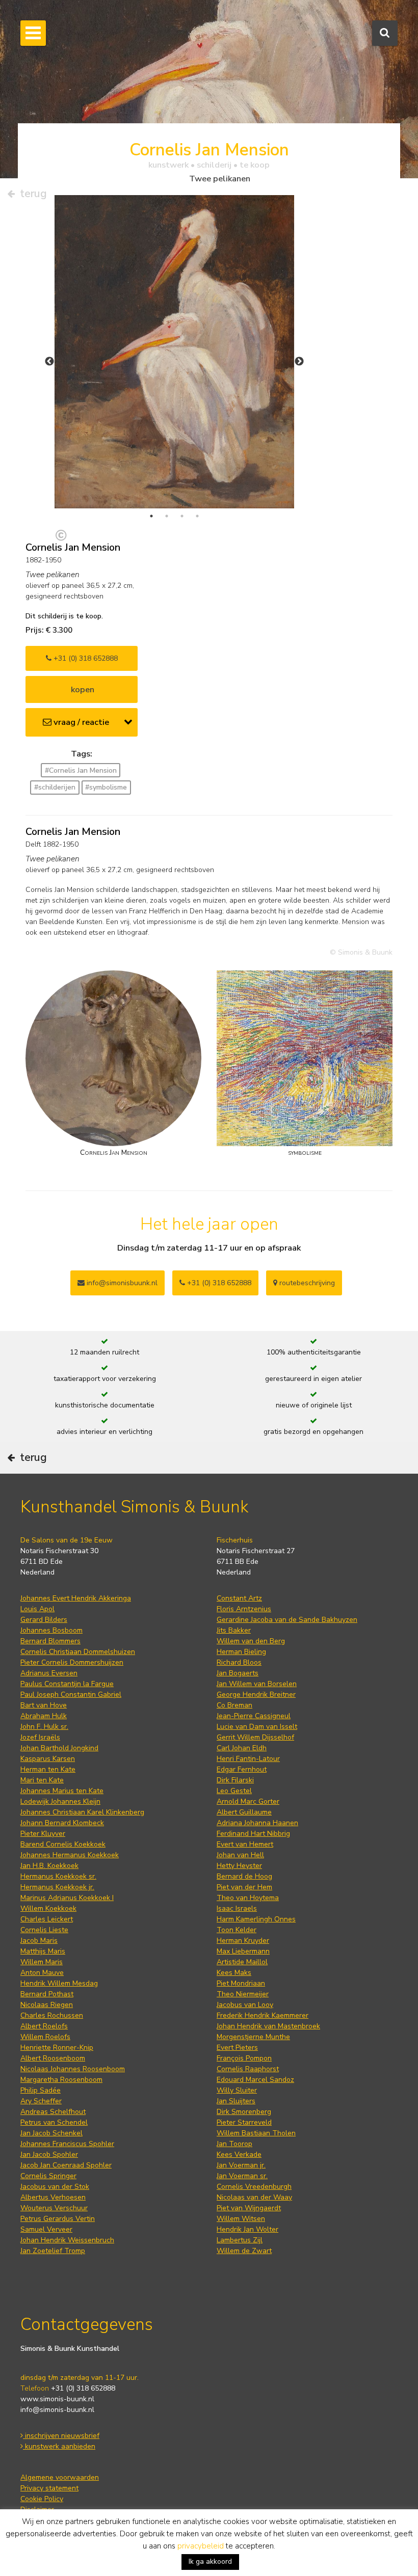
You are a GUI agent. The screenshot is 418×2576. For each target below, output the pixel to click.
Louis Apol (37, 1609)
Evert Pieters (237, 2048)
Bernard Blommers (50, 1641)
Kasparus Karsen (48, 1759)
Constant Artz (239, 1598)
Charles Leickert (47, 1919)
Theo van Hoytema (248, 1898)
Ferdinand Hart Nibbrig (253, 1834)
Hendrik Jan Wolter (247, 2229)
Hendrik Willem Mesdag (59, 1983)
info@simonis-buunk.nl (57, 2410)
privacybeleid (201, 2546)
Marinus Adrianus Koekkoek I (67, 1898)
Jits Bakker (234, 1630)
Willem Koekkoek (48, 1908)
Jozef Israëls (40, 1737)
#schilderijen (55, 787)
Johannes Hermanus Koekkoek (70, 1855)
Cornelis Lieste (44, 1930)
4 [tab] (197, 516)
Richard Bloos (239, 1662)
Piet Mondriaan (241, 1983)
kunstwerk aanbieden (59, 2446)
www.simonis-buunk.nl (57, 2399)
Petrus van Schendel (54, 2122)
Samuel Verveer (46, 2229)
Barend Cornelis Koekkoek (63, 1844)
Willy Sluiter (237, 2090)
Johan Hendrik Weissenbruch (67, 2240)
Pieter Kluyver (43, 1834)
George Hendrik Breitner (256, 1694)
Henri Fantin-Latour (248, 1759)
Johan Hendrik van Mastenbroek (268, 2026)
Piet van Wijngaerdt (249, 2208)
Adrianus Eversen (49, 1673)
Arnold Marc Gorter (248, 1801)
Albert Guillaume (244, 1812)
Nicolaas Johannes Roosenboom (73, 2069)
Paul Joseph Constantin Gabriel (71, 1694)
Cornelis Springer (48, 2176)
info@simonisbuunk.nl (121, 1283)
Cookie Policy (42, 2499)
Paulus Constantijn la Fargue (67, 1684)
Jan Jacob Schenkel (51, 2133)
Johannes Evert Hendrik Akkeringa (76, 1598)
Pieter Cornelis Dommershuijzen (72, 1662)
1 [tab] (151, 516)
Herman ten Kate (48, 1769)
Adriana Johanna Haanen (257, 1823)
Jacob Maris (39, 1941)
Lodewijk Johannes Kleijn (60, 1801)
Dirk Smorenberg (244, 2112)
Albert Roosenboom (53, 2058)
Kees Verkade (239, 2154)
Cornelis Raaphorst (248, 2069)
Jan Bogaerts (238, 1673)
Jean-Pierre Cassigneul (254, 1716)
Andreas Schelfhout (53, 2112)
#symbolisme (106, 787)
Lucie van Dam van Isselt (257, 1727)
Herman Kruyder (243, 1941)
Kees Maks (234, 1973)
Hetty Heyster (239, 1866)
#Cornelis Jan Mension (81, 770)
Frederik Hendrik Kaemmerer (263, 2015)
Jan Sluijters (236, 2101)
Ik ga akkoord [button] (210, 2561)
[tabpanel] (174, 352)
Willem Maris (42, 1962)
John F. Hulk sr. (44, 1727)
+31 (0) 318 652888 (85, 658)
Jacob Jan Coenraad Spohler (66, 2165)
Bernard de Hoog (244, 1876)
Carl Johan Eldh (242, 1748)
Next (299, 362)
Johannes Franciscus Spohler (67, 2144)
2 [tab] (167, 516)
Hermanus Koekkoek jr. (57, 1887)
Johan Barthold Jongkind (59, 1748)
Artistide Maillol (242, 1962)
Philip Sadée (41, 2090)
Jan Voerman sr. (242, 2176)
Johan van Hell (240, 1855)
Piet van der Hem (244, 1887)
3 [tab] (182, 516)
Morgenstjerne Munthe (253, 2037)
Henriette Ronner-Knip (57, 2048)
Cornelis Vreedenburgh (254, 2187)
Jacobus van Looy (245, 2005)
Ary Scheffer (41, 2101)
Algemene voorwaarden (60, 2477)
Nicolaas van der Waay (254, 2197)
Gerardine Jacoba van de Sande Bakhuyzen (287, 1620)
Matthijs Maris (43, 1951)
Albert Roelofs (44, 2026)
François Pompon (244, 2058)
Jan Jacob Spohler (49, 2154)
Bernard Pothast (47, 1994)
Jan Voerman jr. (241, 2165)
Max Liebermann (243, 1951)
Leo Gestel (234, 1791)
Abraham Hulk (44, 1716)
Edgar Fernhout (242, 1769)
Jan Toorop (234, 2144)
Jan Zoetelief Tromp (53, 2251)
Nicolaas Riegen (47, 2005)
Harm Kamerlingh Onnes (256, 1919)
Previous (49, 362)
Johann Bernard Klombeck (62, 1823)
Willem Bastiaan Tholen (256, 2133)
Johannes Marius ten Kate (62, 1791)
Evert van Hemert (245, 1844)
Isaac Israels (237, 1908)
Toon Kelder (237, 1930)
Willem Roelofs (45, 2037)
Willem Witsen (241, 2219)
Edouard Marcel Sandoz (255, 2080)
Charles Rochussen (52, 2015)
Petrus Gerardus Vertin (58, 2219)
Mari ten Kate (42, 1780)
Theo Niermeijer (243, 1994)
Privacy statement (49, 2488)
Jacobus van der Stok (55, 2187)
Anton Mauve (42, 1973)
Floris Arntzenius (244, 1609)
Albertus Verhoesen (53, 2197)
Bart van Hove (44, 1705)
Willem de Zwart (244, 2251)
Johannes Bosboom (51, 1630)
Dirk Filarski (235, 1780)
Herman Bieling (241, 1652)
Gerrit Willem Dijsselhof (255, 1737)
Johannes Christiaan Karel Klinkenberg (82, 1812)
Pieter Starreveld (244, 2122)
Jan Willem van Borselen (257, 1684)
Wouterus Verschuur (54, 2208)
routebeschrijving (306, 1283)
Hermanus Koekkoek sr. (58, 1876)
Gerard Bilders (44, 1620)
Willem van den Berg (251, 1641)
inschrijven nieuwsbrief (61, 2436)
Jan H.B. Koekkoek (49, 1866)
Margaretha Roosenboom (61, 2080)
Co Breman (234, 1705)
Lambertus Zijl (240, 2240)
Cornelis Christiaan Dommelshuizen (78, 1652)
